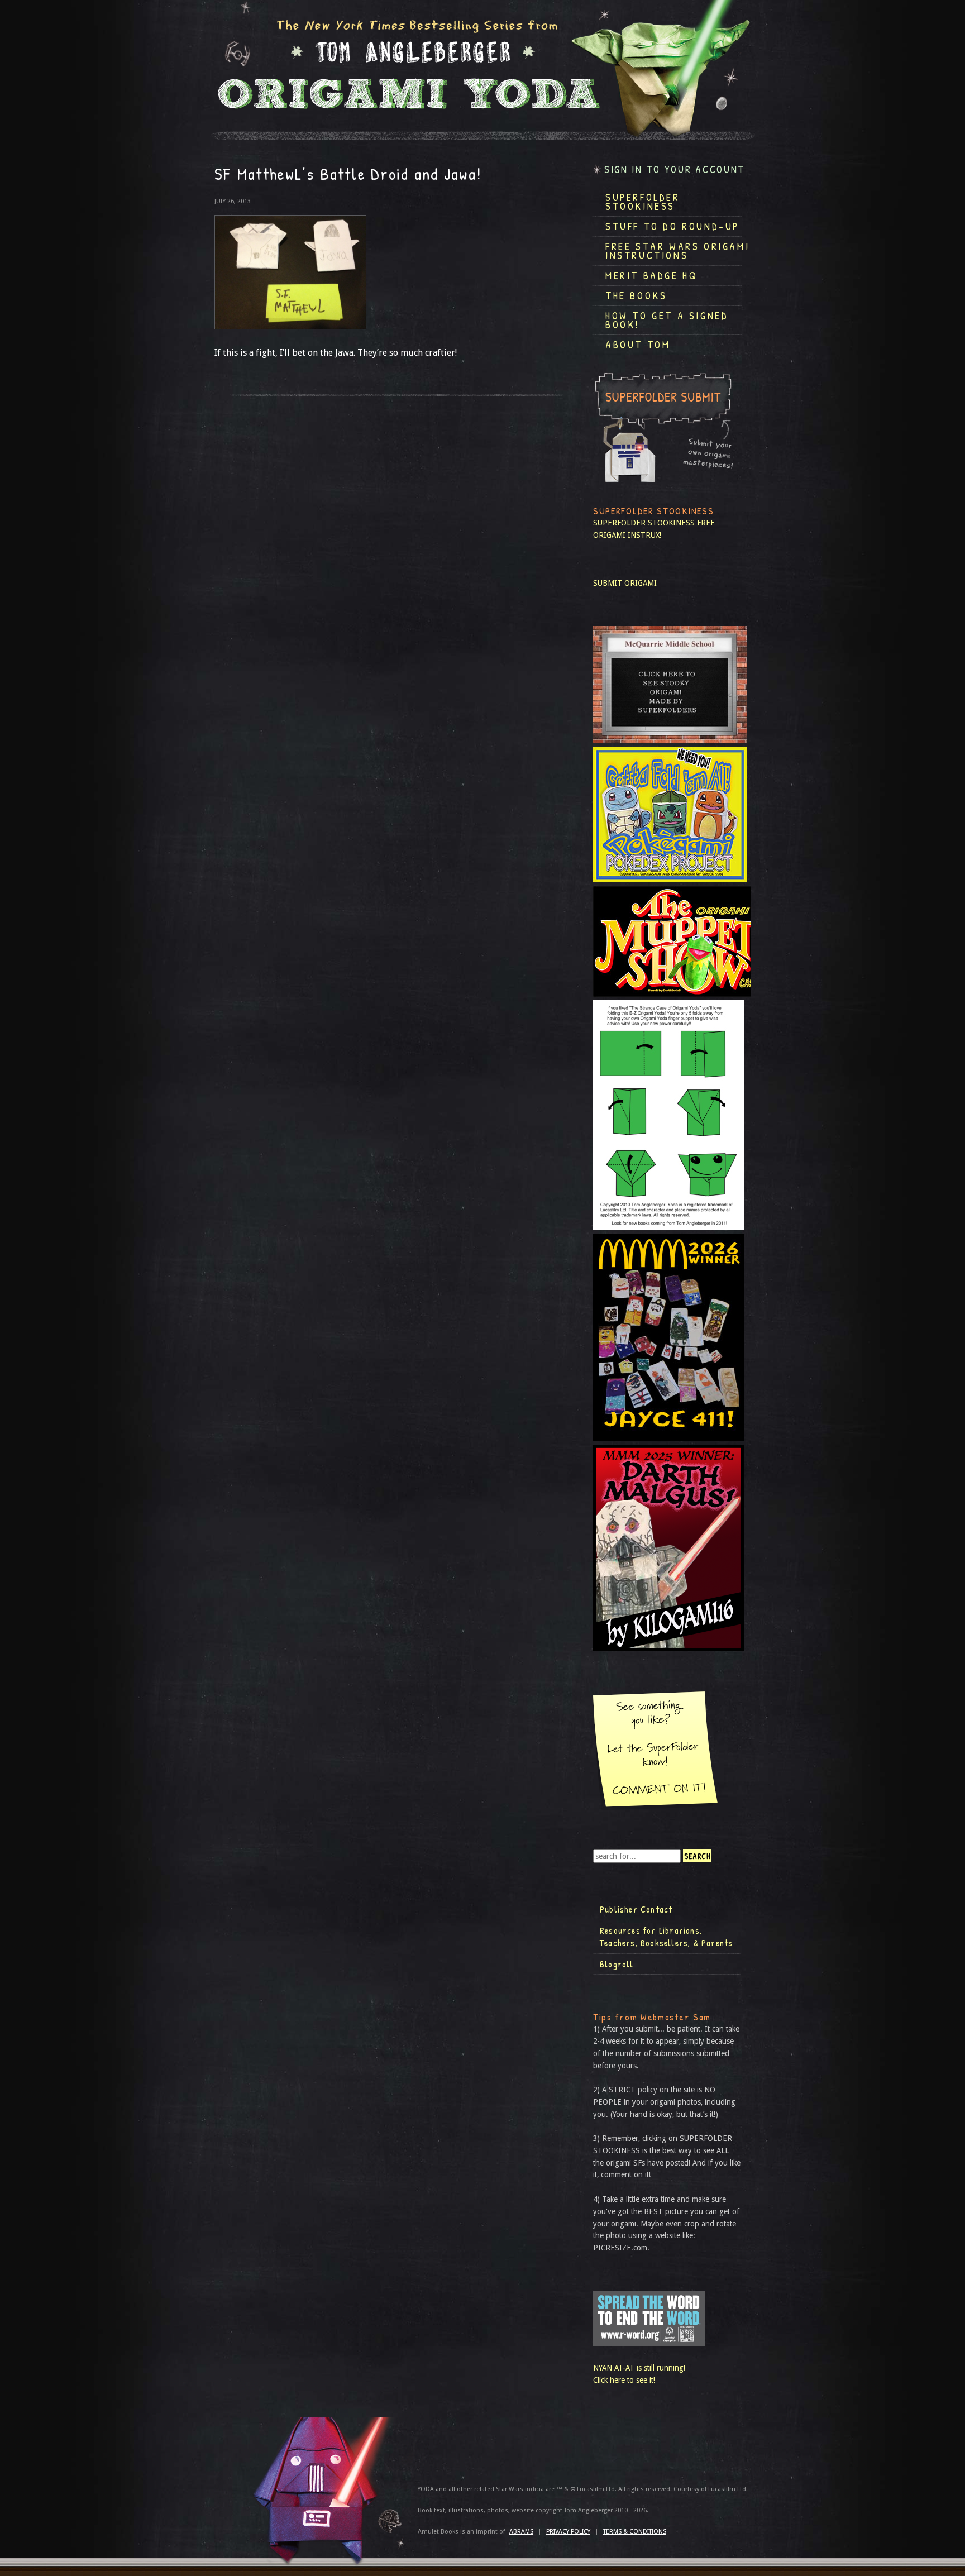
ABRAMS (521, 2532)
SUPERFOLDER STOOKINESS (644, 523)
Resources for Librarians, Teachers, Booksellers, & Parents (666, 1937)
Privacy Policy (568, 2532)
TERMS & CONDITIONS (635, 2532)
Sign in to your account (675, 169)
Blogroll (617, 1964)
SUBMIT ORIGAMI (625, 583)
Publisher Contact (636, 1909)
